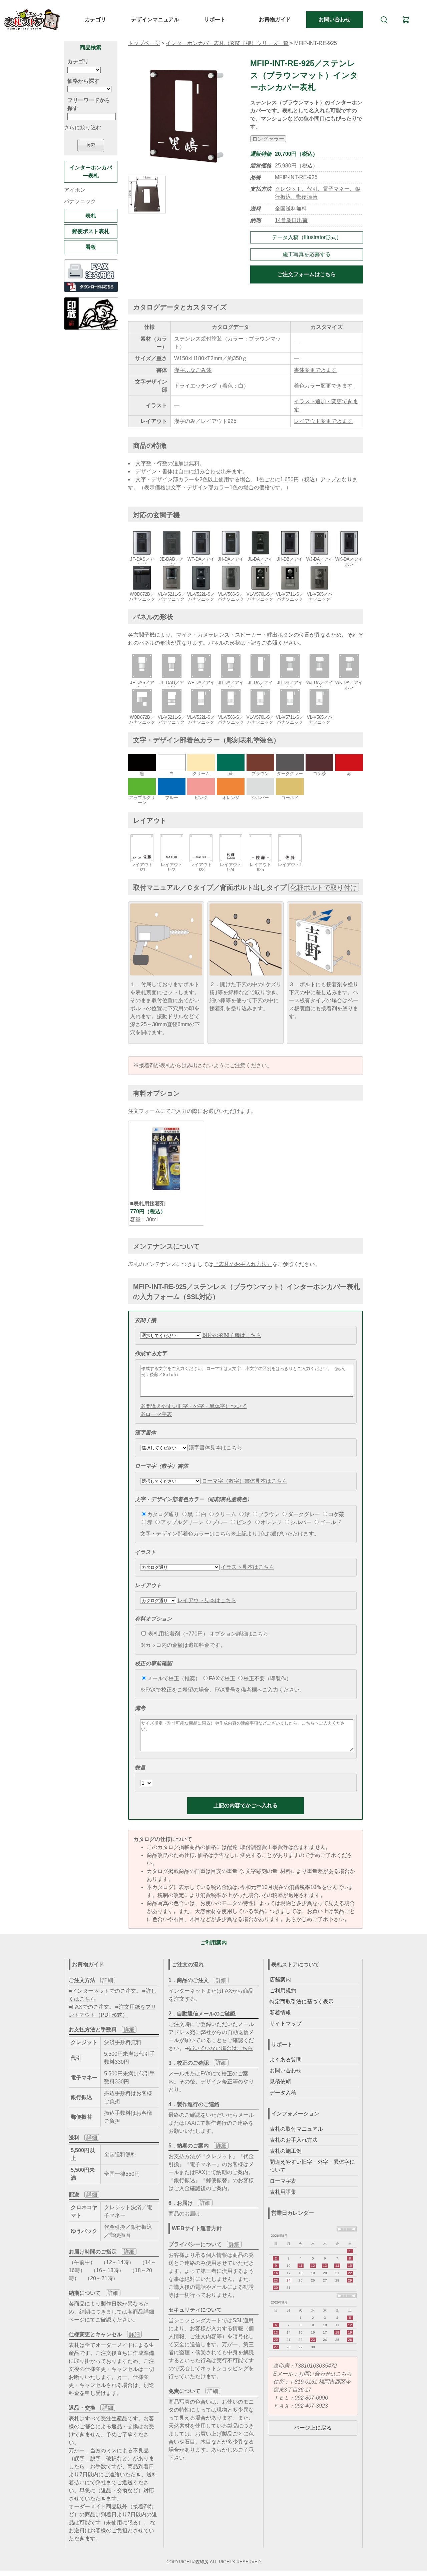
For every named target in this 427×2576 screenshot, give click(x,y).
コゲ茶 (336, 1514)
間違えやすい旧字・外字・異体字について (312, 2166)
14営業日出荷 (291, 220)
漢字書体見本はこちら (216, 1448)
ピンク (244, 1522)
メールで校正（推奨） (174, 1678)
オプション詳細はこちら (239, 1634)
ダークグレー (304, 1514)
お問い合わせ (335, 20)
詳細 (108, 1980)
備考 (140, 1708)
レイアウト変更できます (323, 421)
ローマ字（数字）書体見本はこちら (245, 1481)
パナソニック (80, 201)
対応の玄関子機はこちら (232, 1335)
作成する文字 (151, 1354)
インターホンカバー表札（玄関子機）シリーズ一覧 (227, 43)
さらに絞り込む (83, 128)
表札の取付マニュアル (296, 2129)
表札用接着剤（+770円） (177, 1634)
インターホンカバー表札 (91, 172)
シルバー (301, 1522)
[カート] (406, 20)
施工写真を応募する (307, 254)
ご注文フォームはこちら (307, 274)
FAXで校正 (222, 1678)
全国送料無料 (291, 209)
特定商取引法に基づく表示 (302, 2002)
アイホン (75, 190)
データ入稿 (283, 2093)
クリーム (226, 1514)
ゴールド (331, 1522)
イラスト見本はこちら (248, 1567)
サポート (215, 20)
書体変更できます (315, 370)
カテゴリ (95, 20)
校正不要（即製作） (268, 1678)
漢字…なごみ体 (193, 370)
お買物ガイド (275, 20)
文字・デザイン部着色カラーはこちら (185, 1534)
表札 (91, 216)
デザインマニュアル (155, 20)
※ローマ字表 (156, 1414)
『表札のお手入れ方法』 (243, 1264)
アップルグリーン (182, 1522)
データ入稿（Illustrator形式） (307, 237)
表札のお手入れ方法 (294, 2140)
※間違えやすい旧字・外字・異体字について (193, 1406)
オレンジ (271, 1522)
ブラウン (269, 1514)
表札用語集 (283, 2192)
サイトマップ (286, 2024)
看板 (91, 247)
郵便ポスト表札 (91, 231)
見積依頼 (280, 2082)
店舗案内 (280, 1980)
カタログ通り (163, 1514)
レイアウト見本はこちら (207, 1600)
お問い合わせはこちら (325, 2374)
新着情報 (280, 2013)
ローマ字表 (283, 2181)
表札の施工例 (286, 2151)
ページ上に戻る (313, 2428)
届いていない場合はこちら (221, 2048)
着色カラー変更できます (323, 386)
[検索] (384, 20)
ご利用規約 (283, 1991)
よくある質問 (286, 2060)
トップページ (144, 43)
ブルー (220, 1522)
